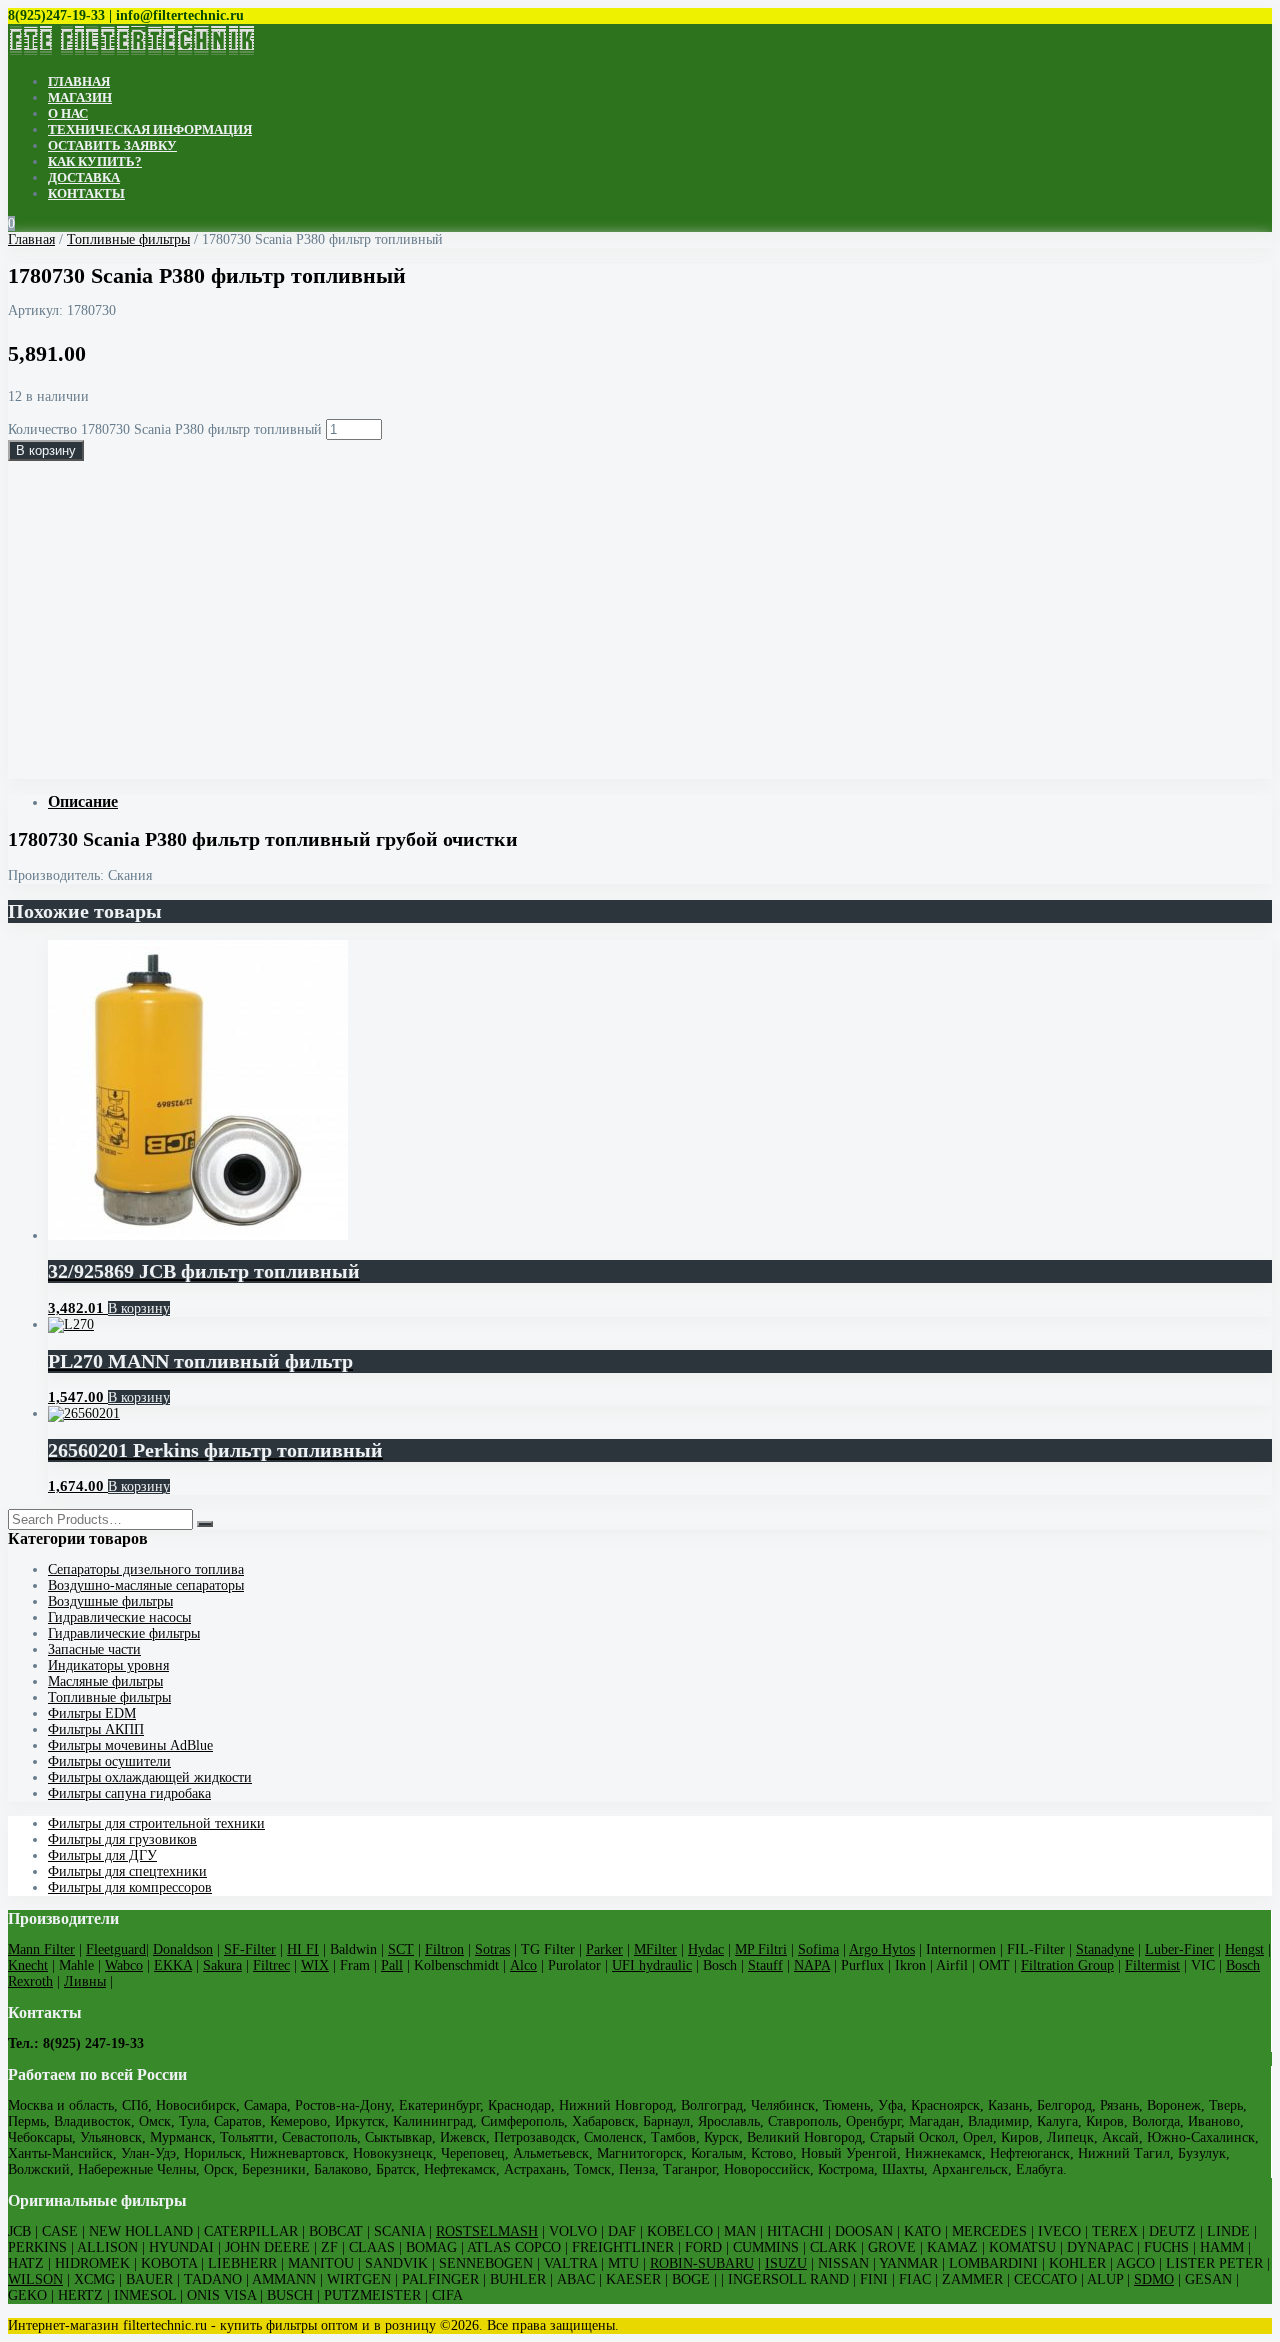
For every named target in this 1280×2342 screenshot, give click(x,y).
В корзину (46, 450)
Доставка (84, 177)
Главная (79, 81)
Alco (523, 1965)
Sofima (818, 1949)
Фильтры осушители (109, 1761)
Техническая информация (150, 129)
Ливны (85, 1981)
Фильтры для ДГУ (102, 1855)
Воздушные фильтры (110, 1601)
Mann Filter (41, 1949)
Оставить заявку (112, 145)
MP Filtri (761, 1949)
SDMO (1154, 2279)
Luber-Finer (1179, 1949)
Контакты (86, 193)
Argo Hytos (882, 1949)
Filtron (444, 1949)
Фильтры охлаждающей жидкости (150, 1777)
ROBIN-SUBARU (702, 2263)
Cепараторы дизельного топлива (146, 1569)
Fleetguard (116, 1949)
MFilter (655, 1949)
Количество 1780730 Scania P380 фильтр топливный (165, 429)
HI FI (303, 1949)
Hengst (1244, 1949)
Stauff (765, 1965)
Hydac (706, 1949)
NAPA (812, 1965)
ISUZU (786, 2263)
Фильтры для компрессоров (130, 1887)
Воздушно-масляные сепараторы (146, 1585)
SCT (401, 1949)
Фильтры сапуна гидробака (129, 1793)
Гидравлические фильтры (124, 1633)
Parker (604, 1949)
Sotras (492, 1949)
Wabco (124, 1965)
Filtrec (271, 1965)
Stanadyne (1105, 1949)
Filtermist (1152, 1965)
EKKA (173, 1965)
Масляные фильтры (105, 1681)
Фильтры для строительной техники (156, 1823)
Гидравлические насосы (119, 1617)
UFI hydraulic (652, 1965)
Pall (392, 1965)
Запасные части (94, 1649)
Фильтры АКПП (96, 1729)
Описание (83, 801)
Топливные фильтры (128, 239)
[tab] (660, 802)
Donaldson (183, 1949)
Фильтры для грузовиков (122, 1839)
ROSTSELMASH (487, 2231)
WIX (315, 1965)
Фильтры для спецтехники (127, 1871)
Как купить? (95, 161)
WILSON (35, 2279)
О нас (68, 113)
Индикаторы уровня (108, 1665)
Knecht (28, 1965)
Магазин (80, 97)
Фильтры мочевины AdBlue (130, 1745)
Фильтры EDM (92, 1713)
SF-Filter (250, 1949)
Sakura (222, 1965)
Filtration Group (1067, 1965)
